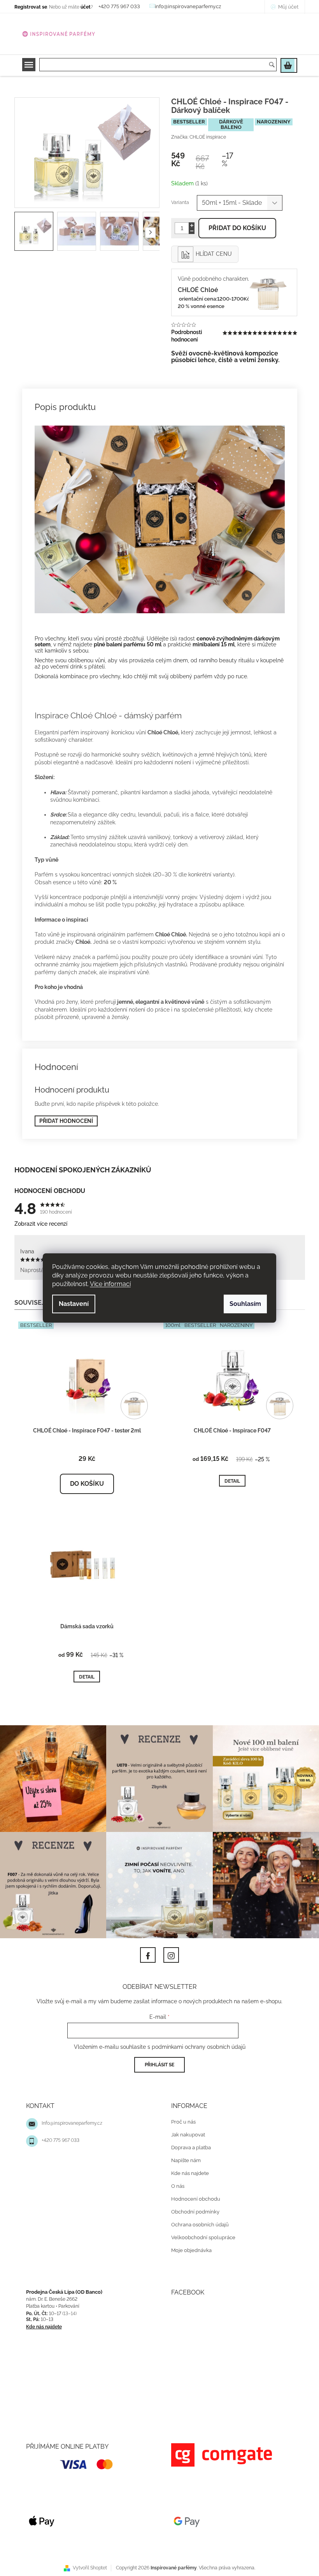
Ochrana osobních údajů (197, 2221)
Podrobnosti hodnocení (184, 336)
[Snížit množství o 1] (189, 231)
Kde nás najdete (187, 2169)
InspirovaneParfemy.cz (145, 1951)
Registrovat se (28, 7)
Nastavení (71, 1304)
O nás (175, 2182)
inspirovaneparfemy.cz (168, 1951)
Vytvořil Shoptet (87, 2564)
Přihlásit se (157, 2061)
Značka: (196, 137)
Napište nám (183, 2156)
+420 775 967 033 (57, 2136)
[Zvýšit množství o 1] (189, 225)
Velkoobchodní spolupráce (201, 2234)
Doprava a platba (188, 2144)
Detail (229, 1481)
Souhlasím (243, 1304)
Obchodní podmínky (193, 2208)
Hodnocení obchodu (193, 2195)
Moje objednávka (189, 2246)
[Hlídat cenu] (202, 254)
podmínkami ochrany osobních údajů (195, 2043)
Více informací (108, 1284)
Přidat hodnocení (63, 1121)
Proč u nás (181, 2118)
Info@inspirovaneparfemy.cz (69, 2119)
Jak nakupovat (185, 2131)
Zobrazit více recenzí (38, 1224)
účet (82, 7)
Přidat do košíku (235, 228)
